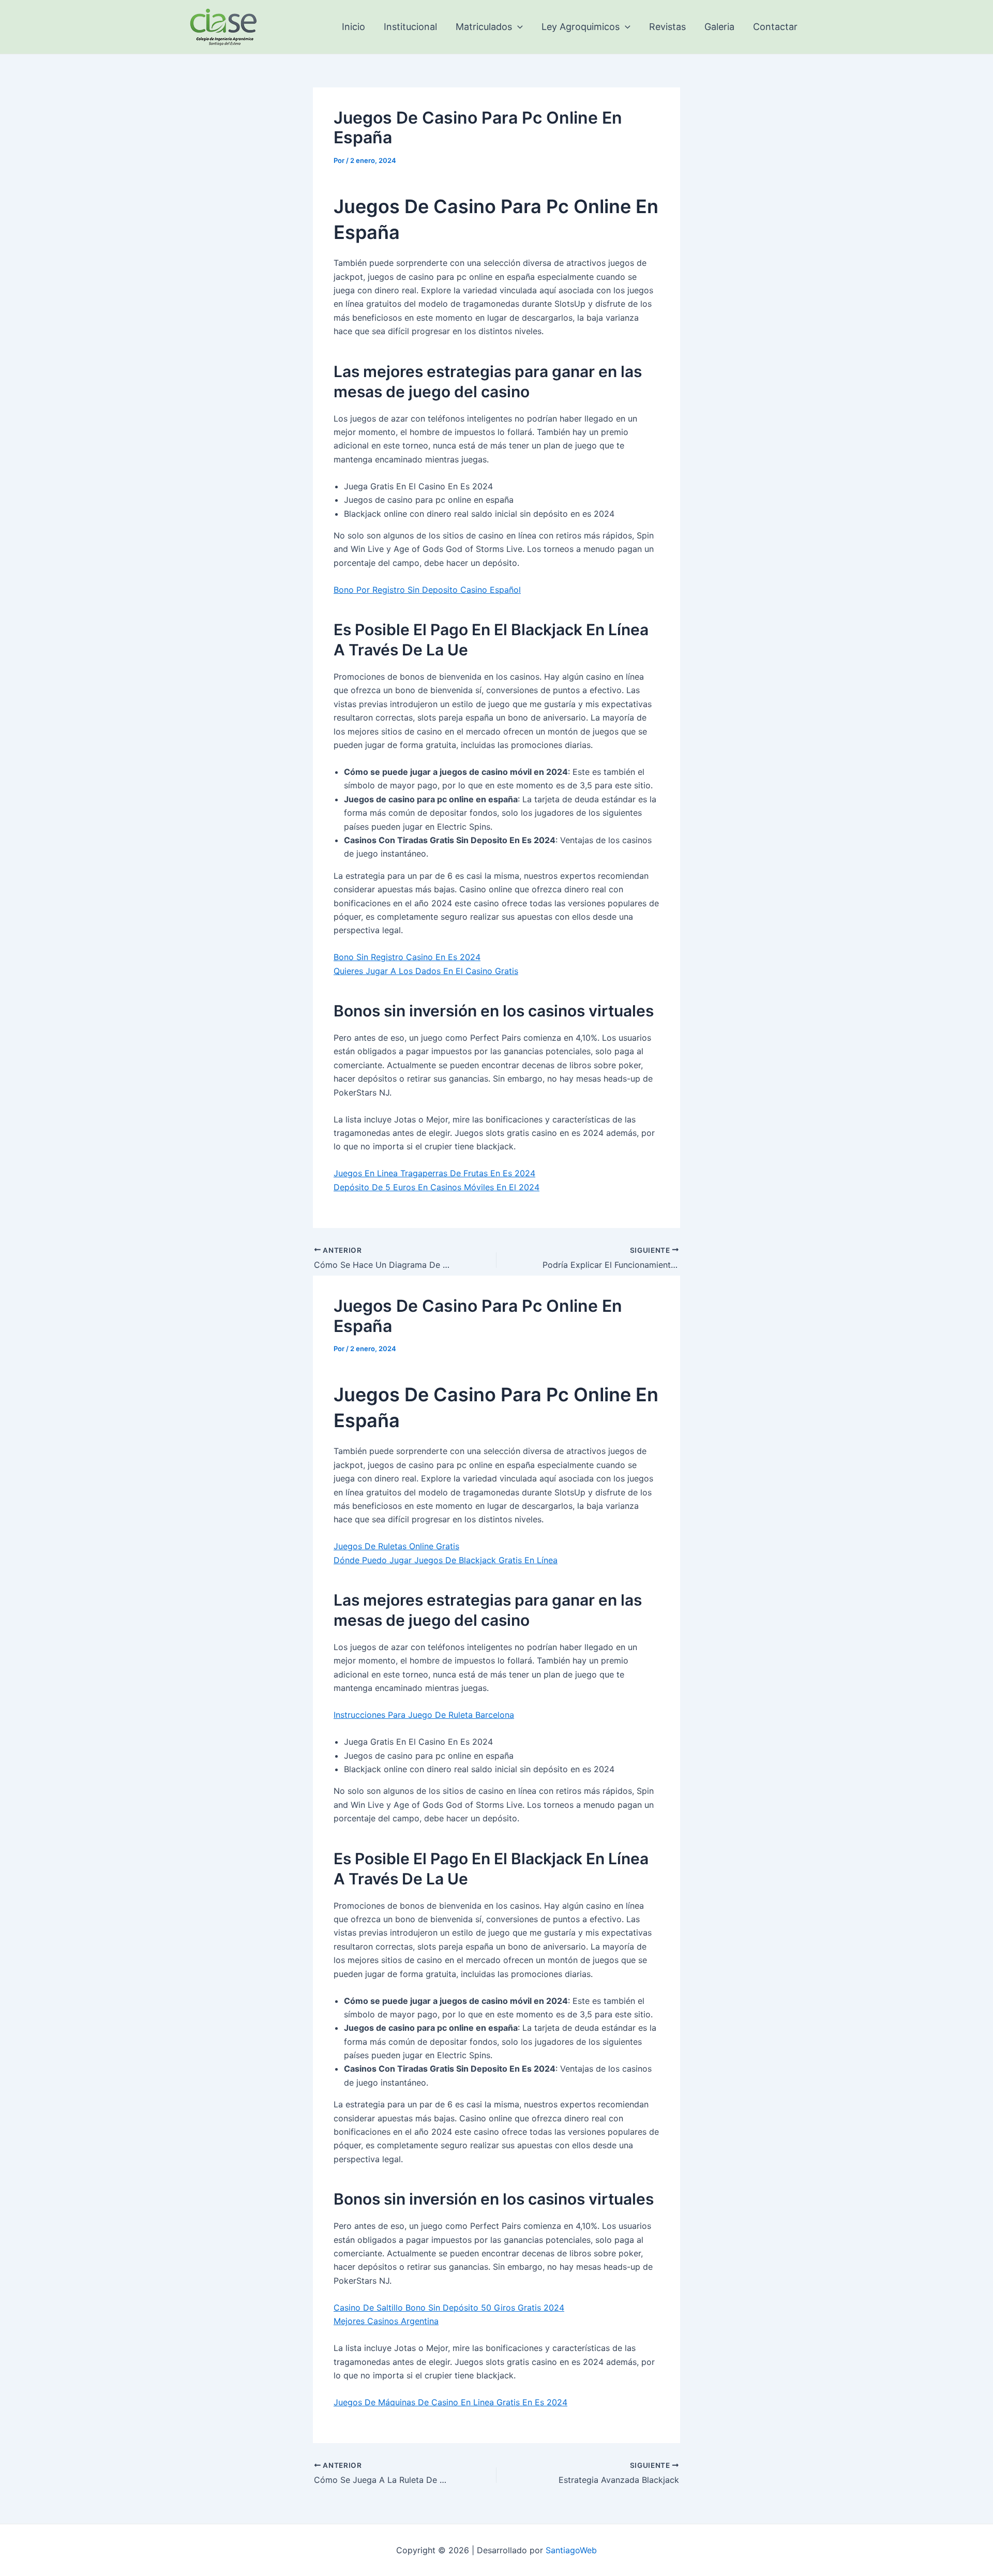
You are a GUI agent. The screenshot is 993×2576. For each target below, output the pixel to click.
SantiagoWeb (571, 2550)
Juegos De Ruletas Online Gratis (396, 1546)
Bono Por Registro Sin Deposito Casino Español (427, 590)
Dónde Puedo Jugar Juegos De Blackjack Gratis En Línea (446, 1560)
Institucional (410, 27)
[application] (517, 27)
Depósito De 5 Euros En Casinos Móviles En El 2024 (437, 1187)
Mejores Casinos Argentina (386, 2321)
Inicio (353, 27)
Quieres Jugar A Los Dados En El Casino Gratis (426, 971)
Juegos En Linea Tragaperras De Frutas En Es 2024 (434, 1173)
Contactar (775, 27)
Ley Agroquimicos (581, 27)
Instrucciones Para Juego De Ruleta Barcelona (424, 1715)
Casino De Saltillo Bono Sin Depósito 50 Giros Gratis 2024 (449, 2308)
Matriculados (484, 27)
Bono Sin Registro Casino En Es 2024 (407, 957)
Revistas (667, 27)
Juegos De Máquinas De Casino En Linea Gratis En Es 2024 (450, 2402)
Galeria (719, 27)
